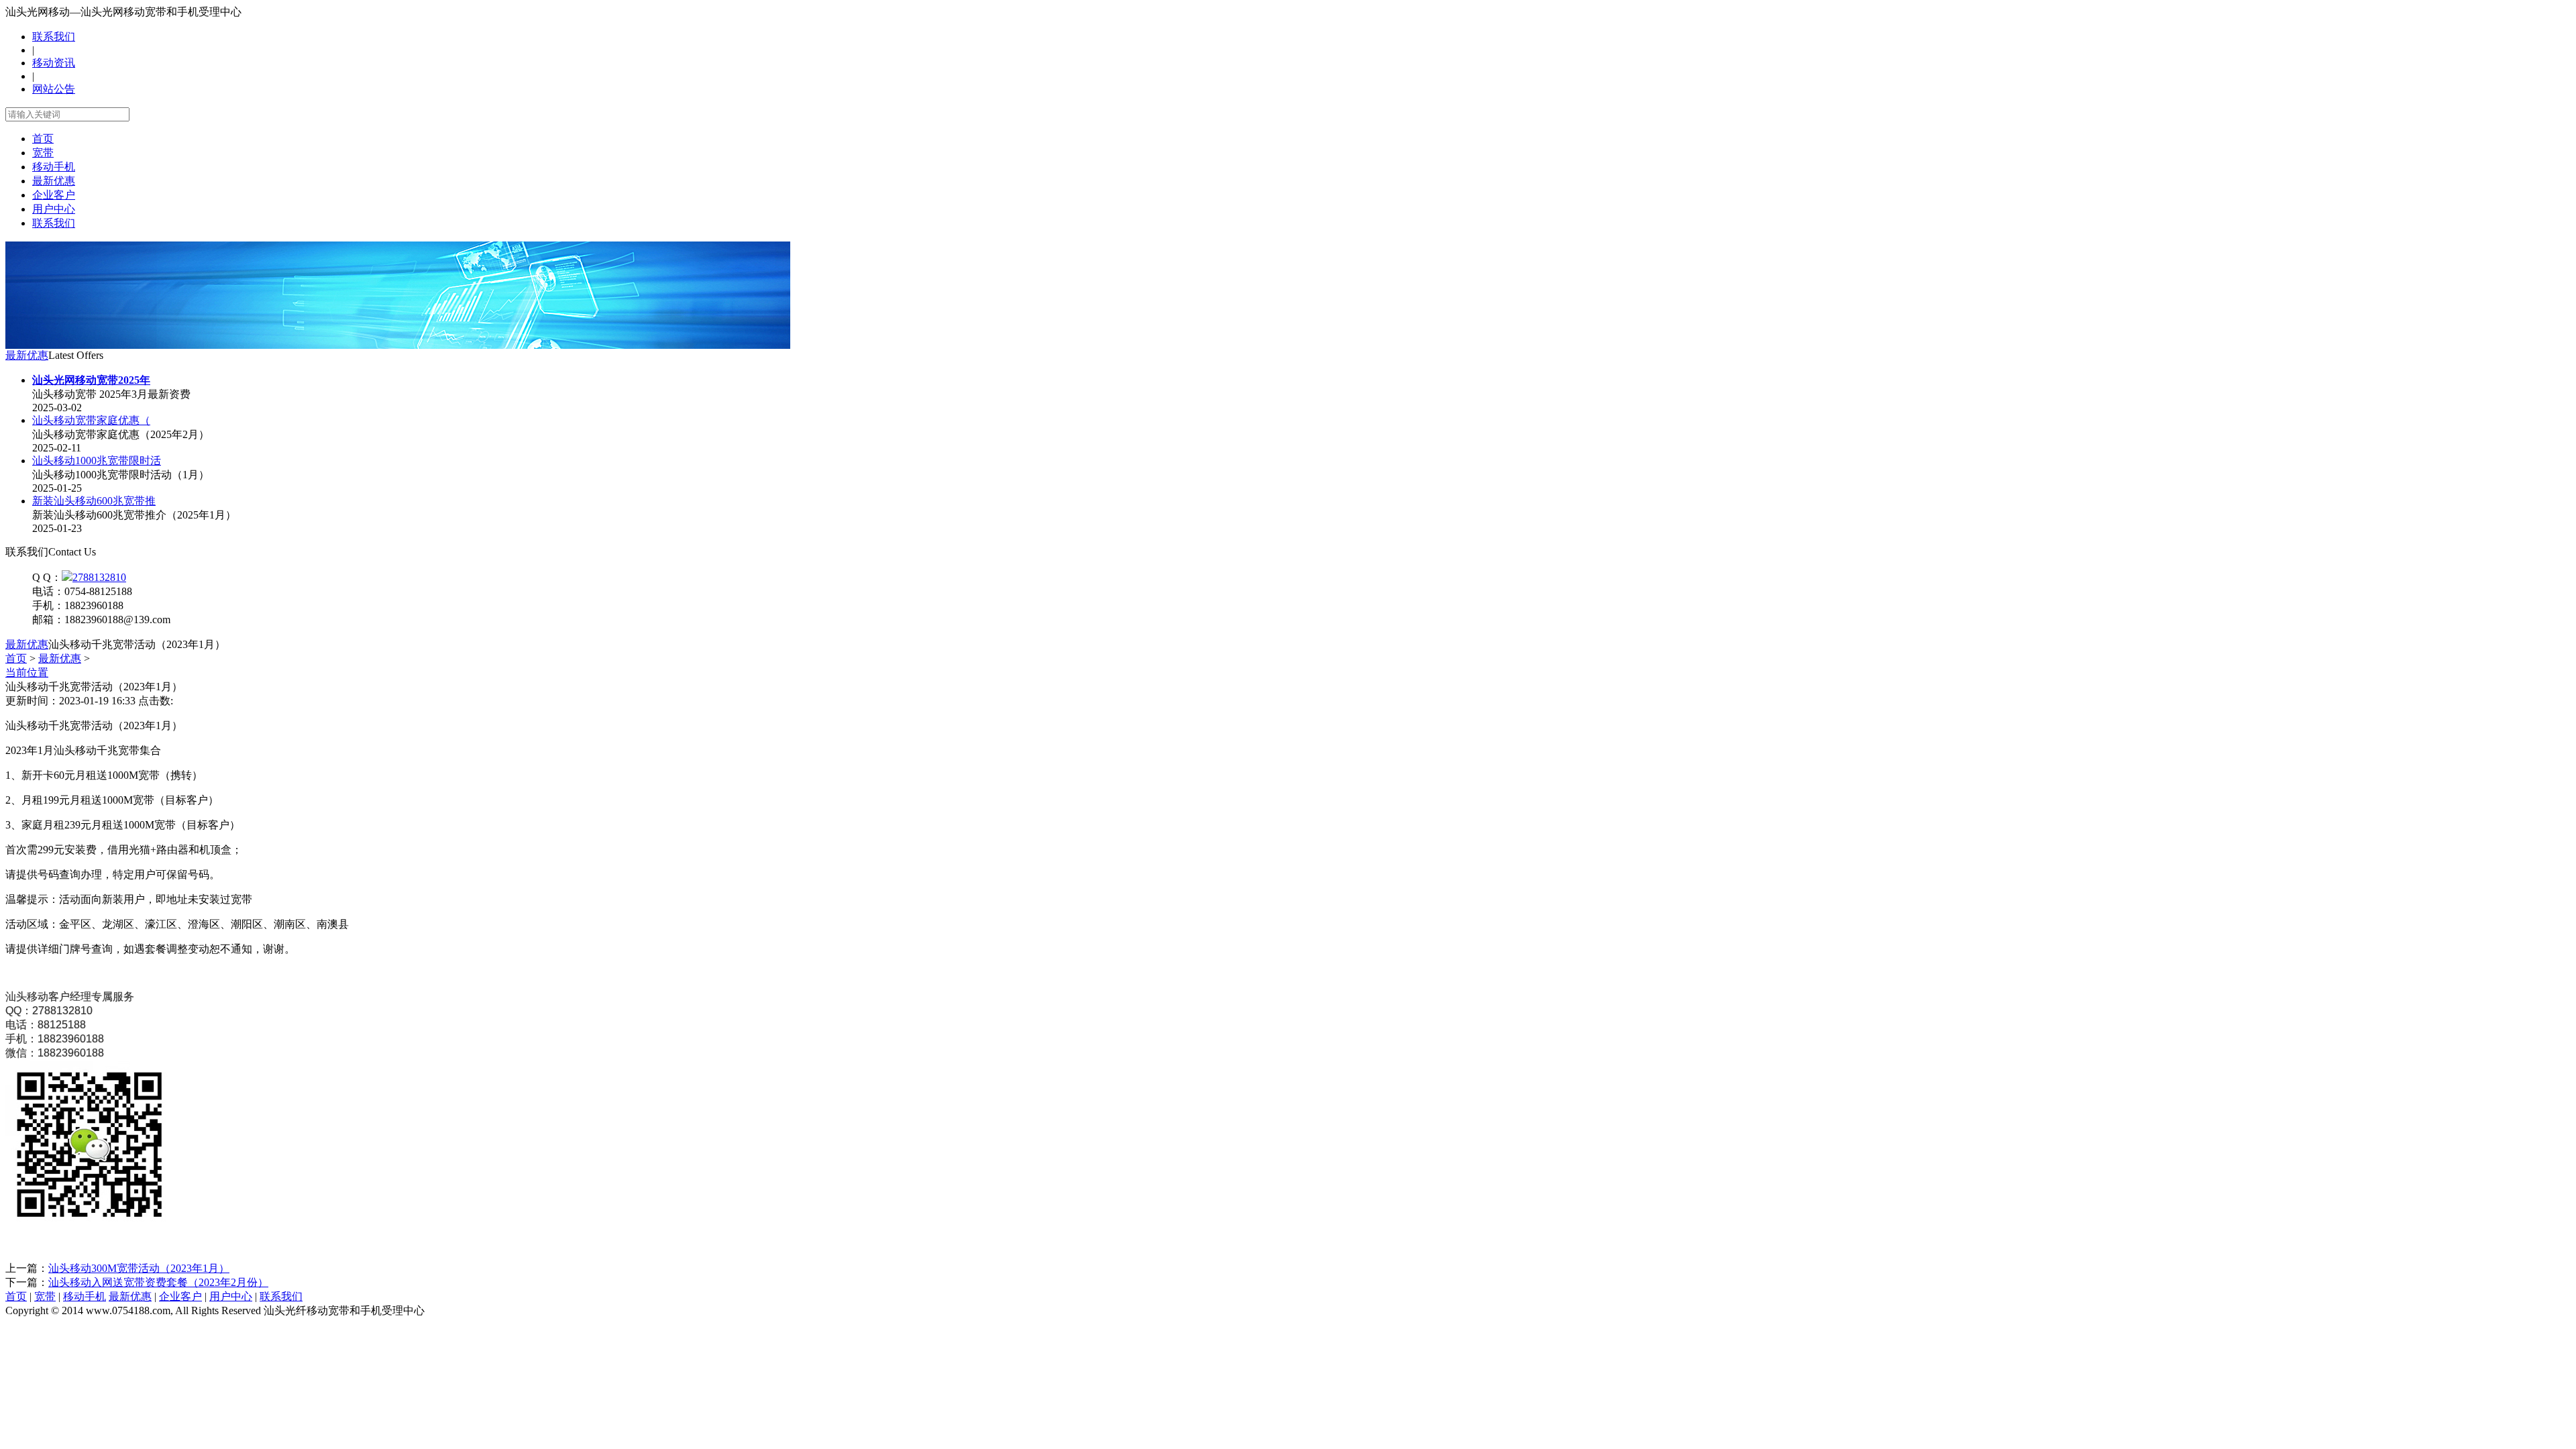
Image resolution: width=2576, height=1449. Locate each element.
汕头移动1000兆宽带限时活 (97, 461)
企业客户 (54, 195)
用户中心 (54, 209)
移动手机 (54, 167)
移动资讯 (54, 63)
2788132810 (99, 577)
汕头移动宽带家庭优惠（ (91, 420)
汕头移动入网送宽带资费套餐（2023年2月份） (158, 1282)
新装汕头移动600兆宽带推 (94, 501)
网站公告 (54, 89)
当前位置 (27, 673)
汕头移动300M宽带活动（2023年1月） (139, 1268)
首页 (43, 139)
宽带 (43, 153)
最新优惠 (54, 181)
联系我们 (54, 37)
